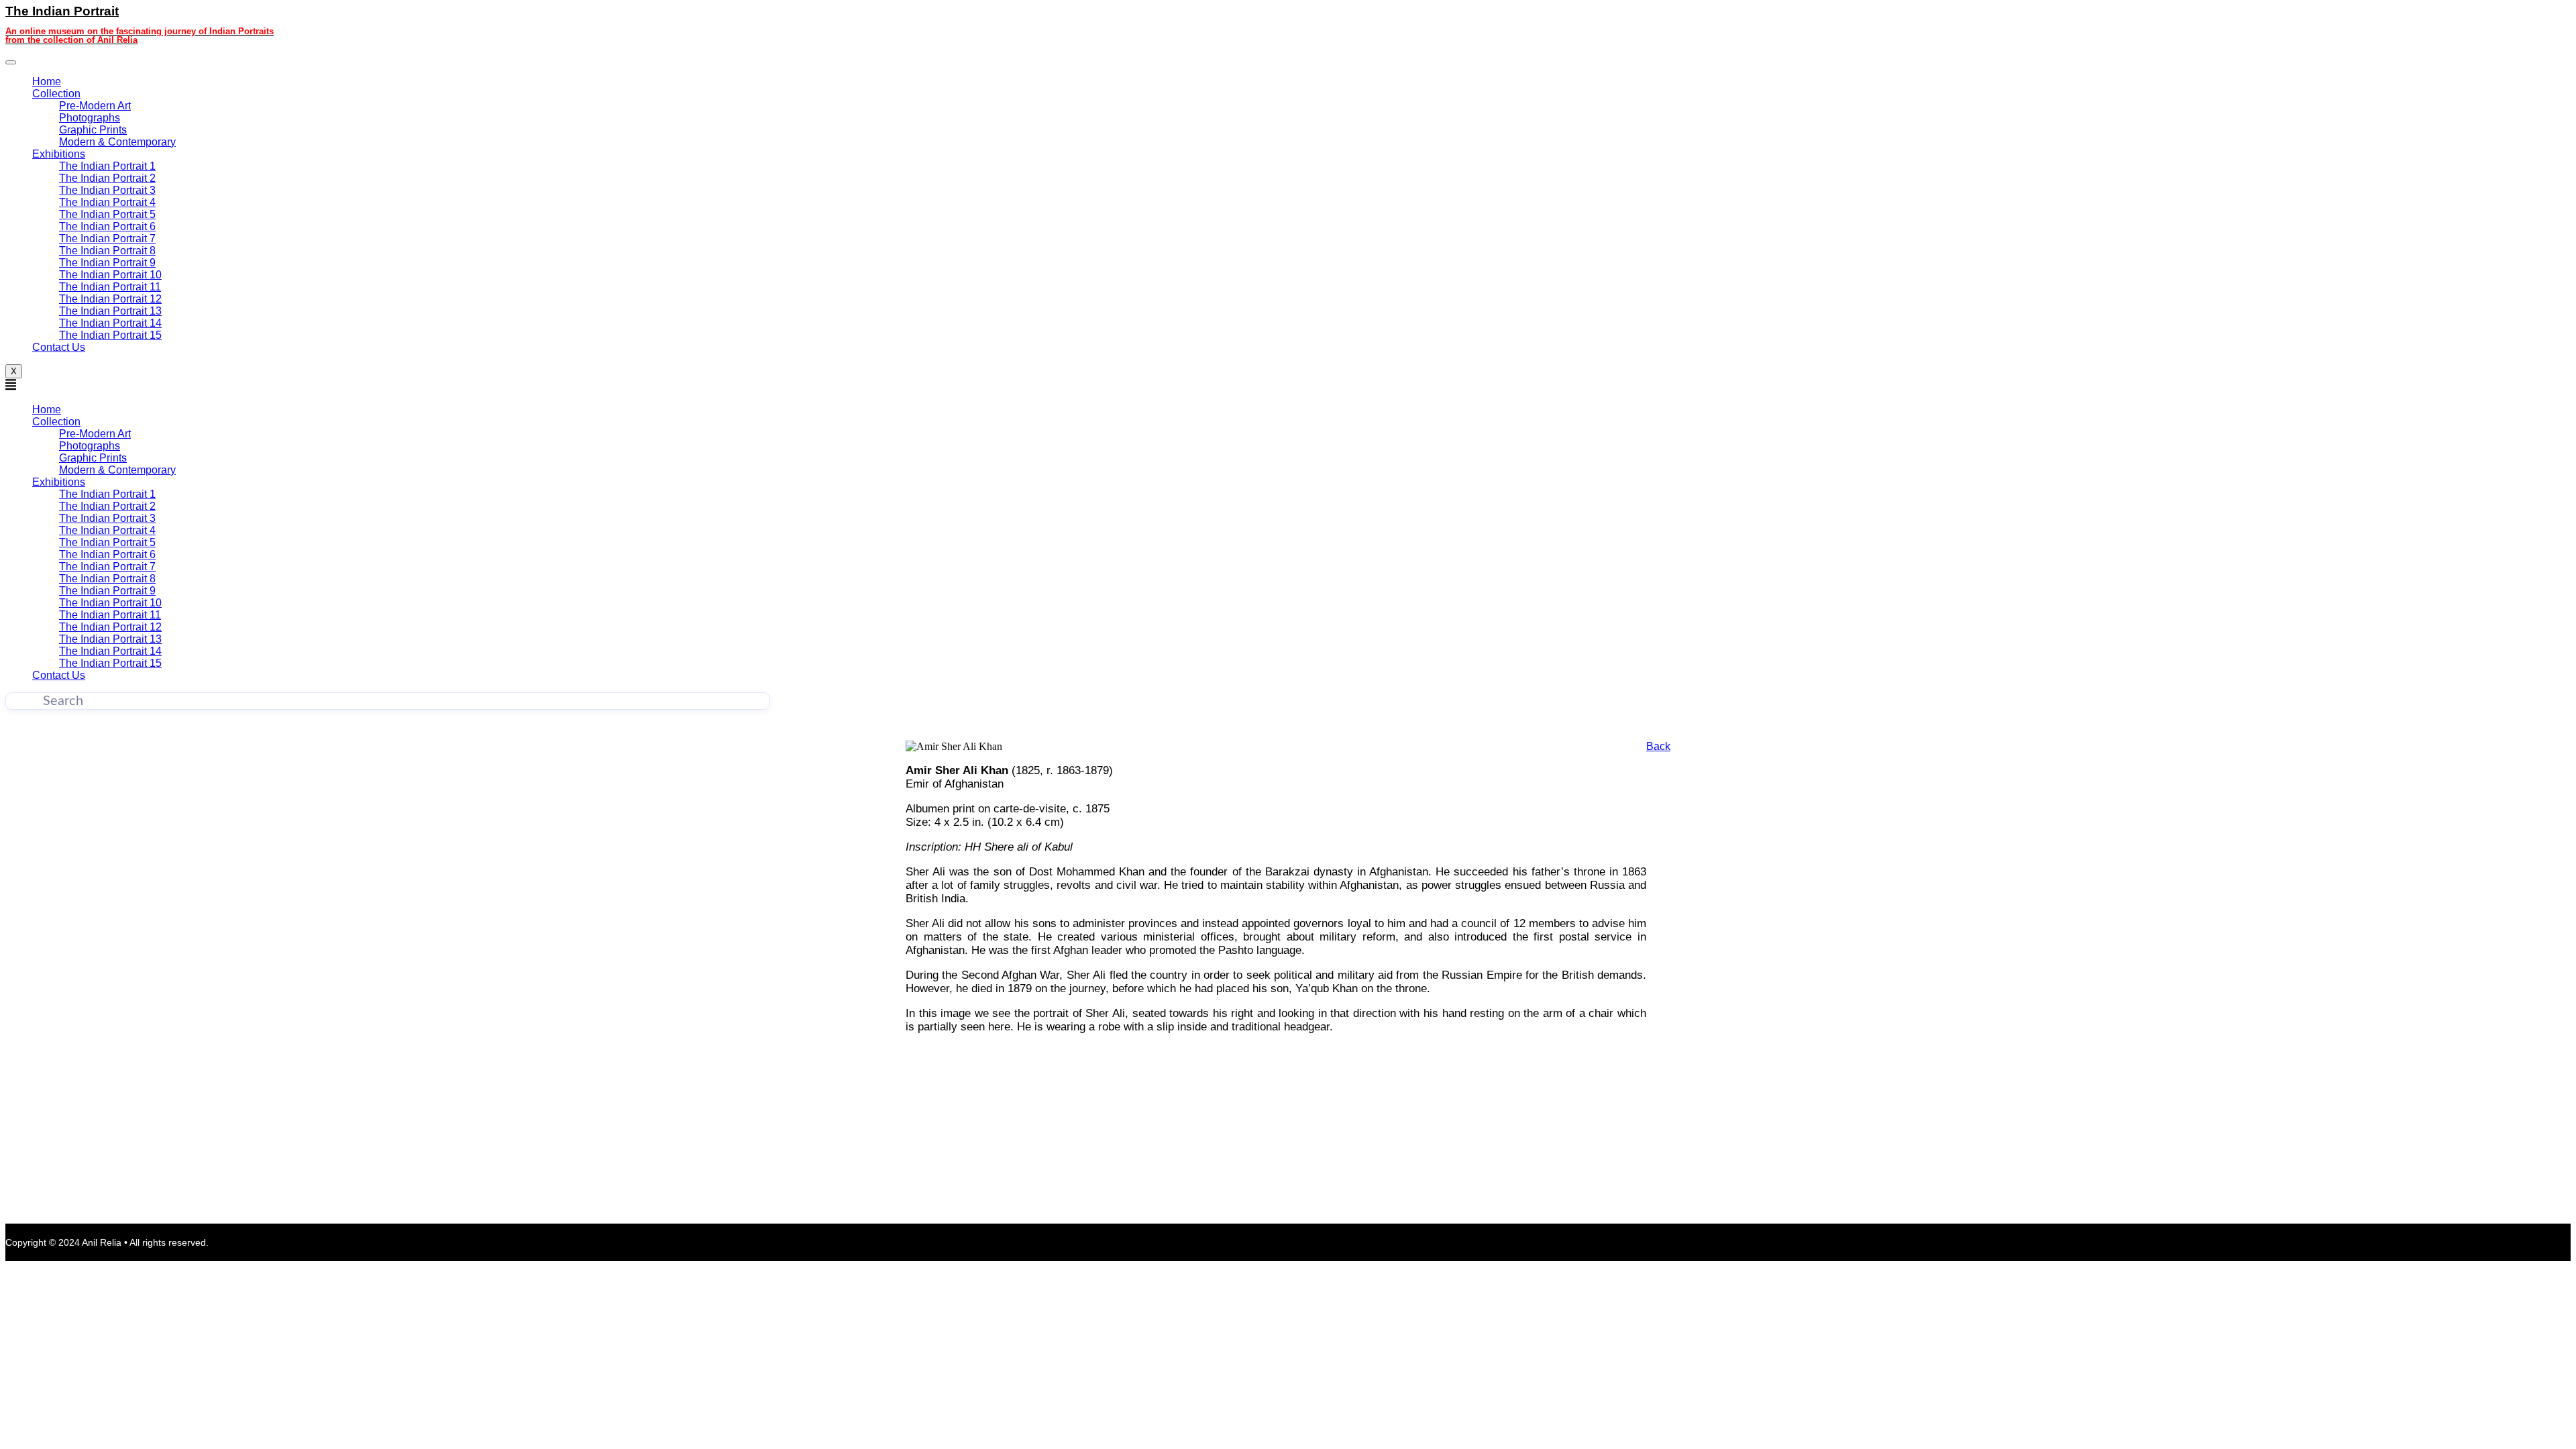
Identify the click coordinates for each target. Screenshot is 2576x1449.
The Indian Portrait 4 (107, 202)
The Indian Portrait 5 (107, 214)
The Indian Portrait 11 (110, 287)
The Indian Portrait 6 (107, 226)
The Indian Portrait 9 (107, 263)
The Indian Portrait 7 (107, 238)
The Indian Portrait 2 (107, 178)
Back (1658, 746)
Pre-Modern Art (95, 106)
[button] (388, 386)
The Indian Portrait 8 (107, 251)
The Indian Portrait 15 (110, 335)
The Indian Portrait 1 (107, 166)
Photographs (90, 118)
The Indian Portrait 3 (107, 190)
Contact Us (59, 347)
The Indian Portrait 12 (110, 299)
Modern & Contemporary (117, 142)
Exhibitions (59, 154)
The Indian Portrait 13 (110, 311)
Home (47, 82)
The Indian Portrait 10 (110, 275)
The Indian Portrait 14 (110, 323)
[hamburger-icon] (11, 62)
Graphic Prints (93, 130)
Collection (56, 94)
